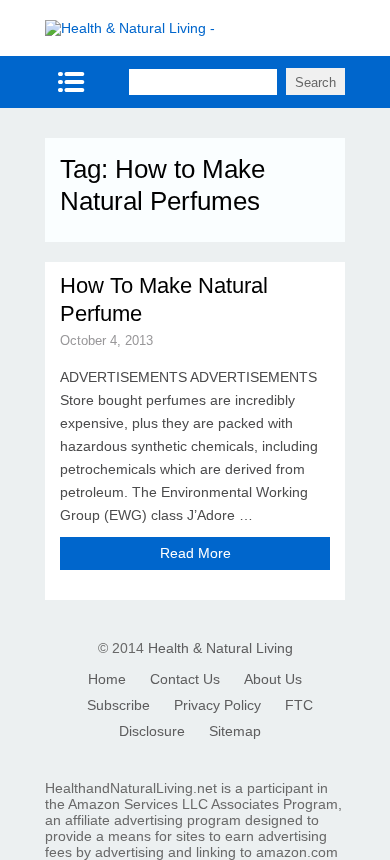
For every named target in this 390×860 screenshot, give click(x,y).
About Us (273, 679)
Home (107, 679)
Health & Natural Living (220, 648)
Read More (195, 553)
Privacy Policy (217, 705)
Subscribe (118, 705)
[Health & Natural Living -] (130, 28)
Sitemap (235, 731)
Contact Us (185, 679)
